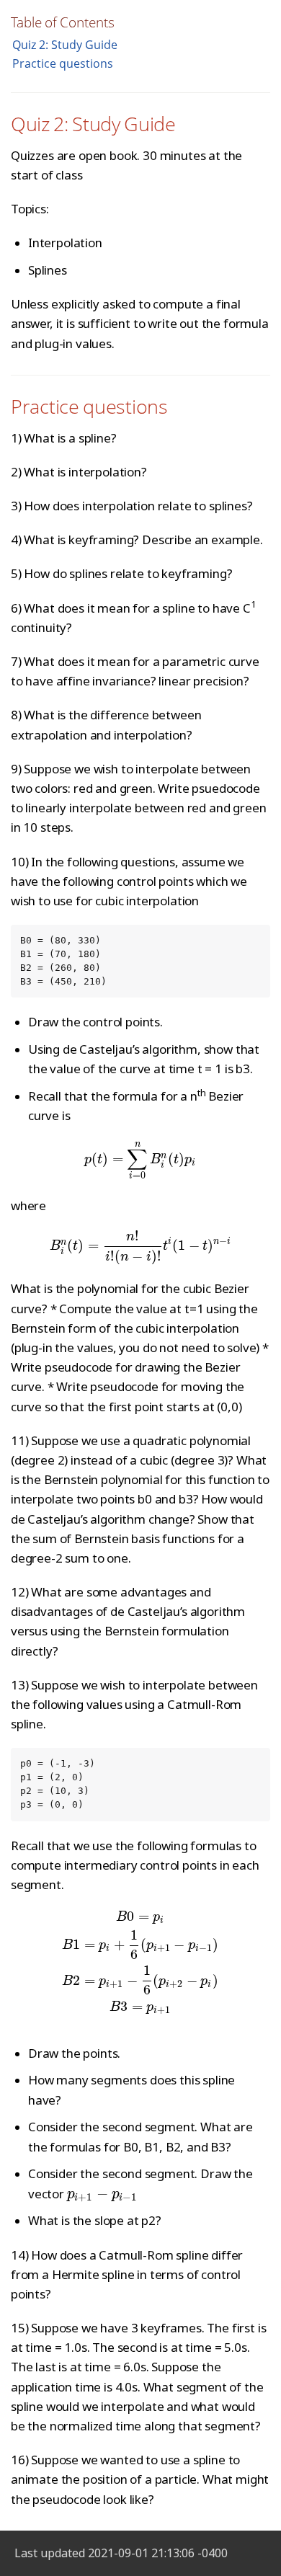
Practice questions (63, 63)
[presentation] (140, 1159)
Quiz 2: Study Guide (65, 45)
